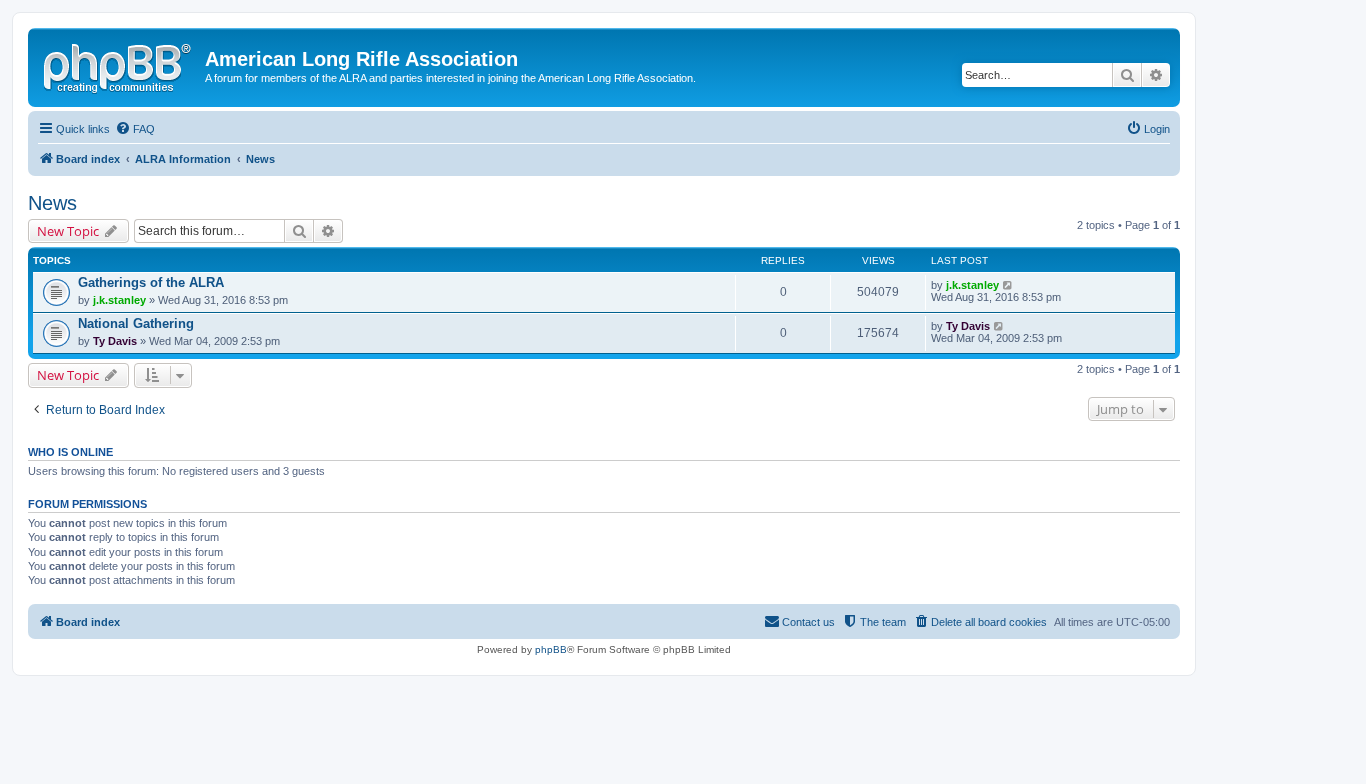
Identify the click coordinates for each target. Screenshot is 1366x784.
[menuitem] (135, 129)
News (52, 203)
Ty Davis (115, 341)
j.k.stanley (119, 300)
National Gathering (136, 323)
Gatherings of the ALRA (151, 282)
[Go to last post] (1008, 285)
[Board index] (119, 65)
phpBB (551, 649)
